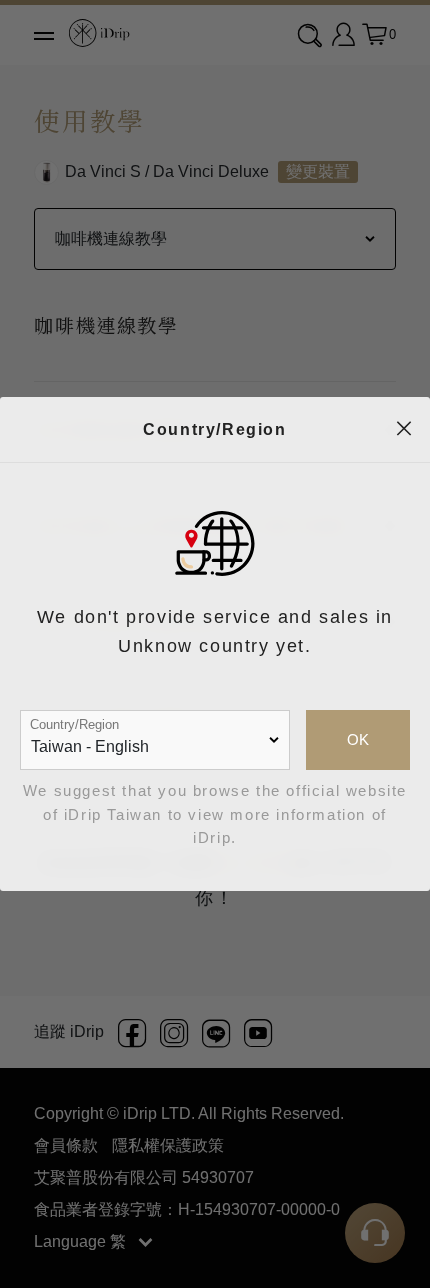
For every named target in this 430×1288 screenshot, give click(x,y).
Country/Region (74, 724)
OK (358, 740)
